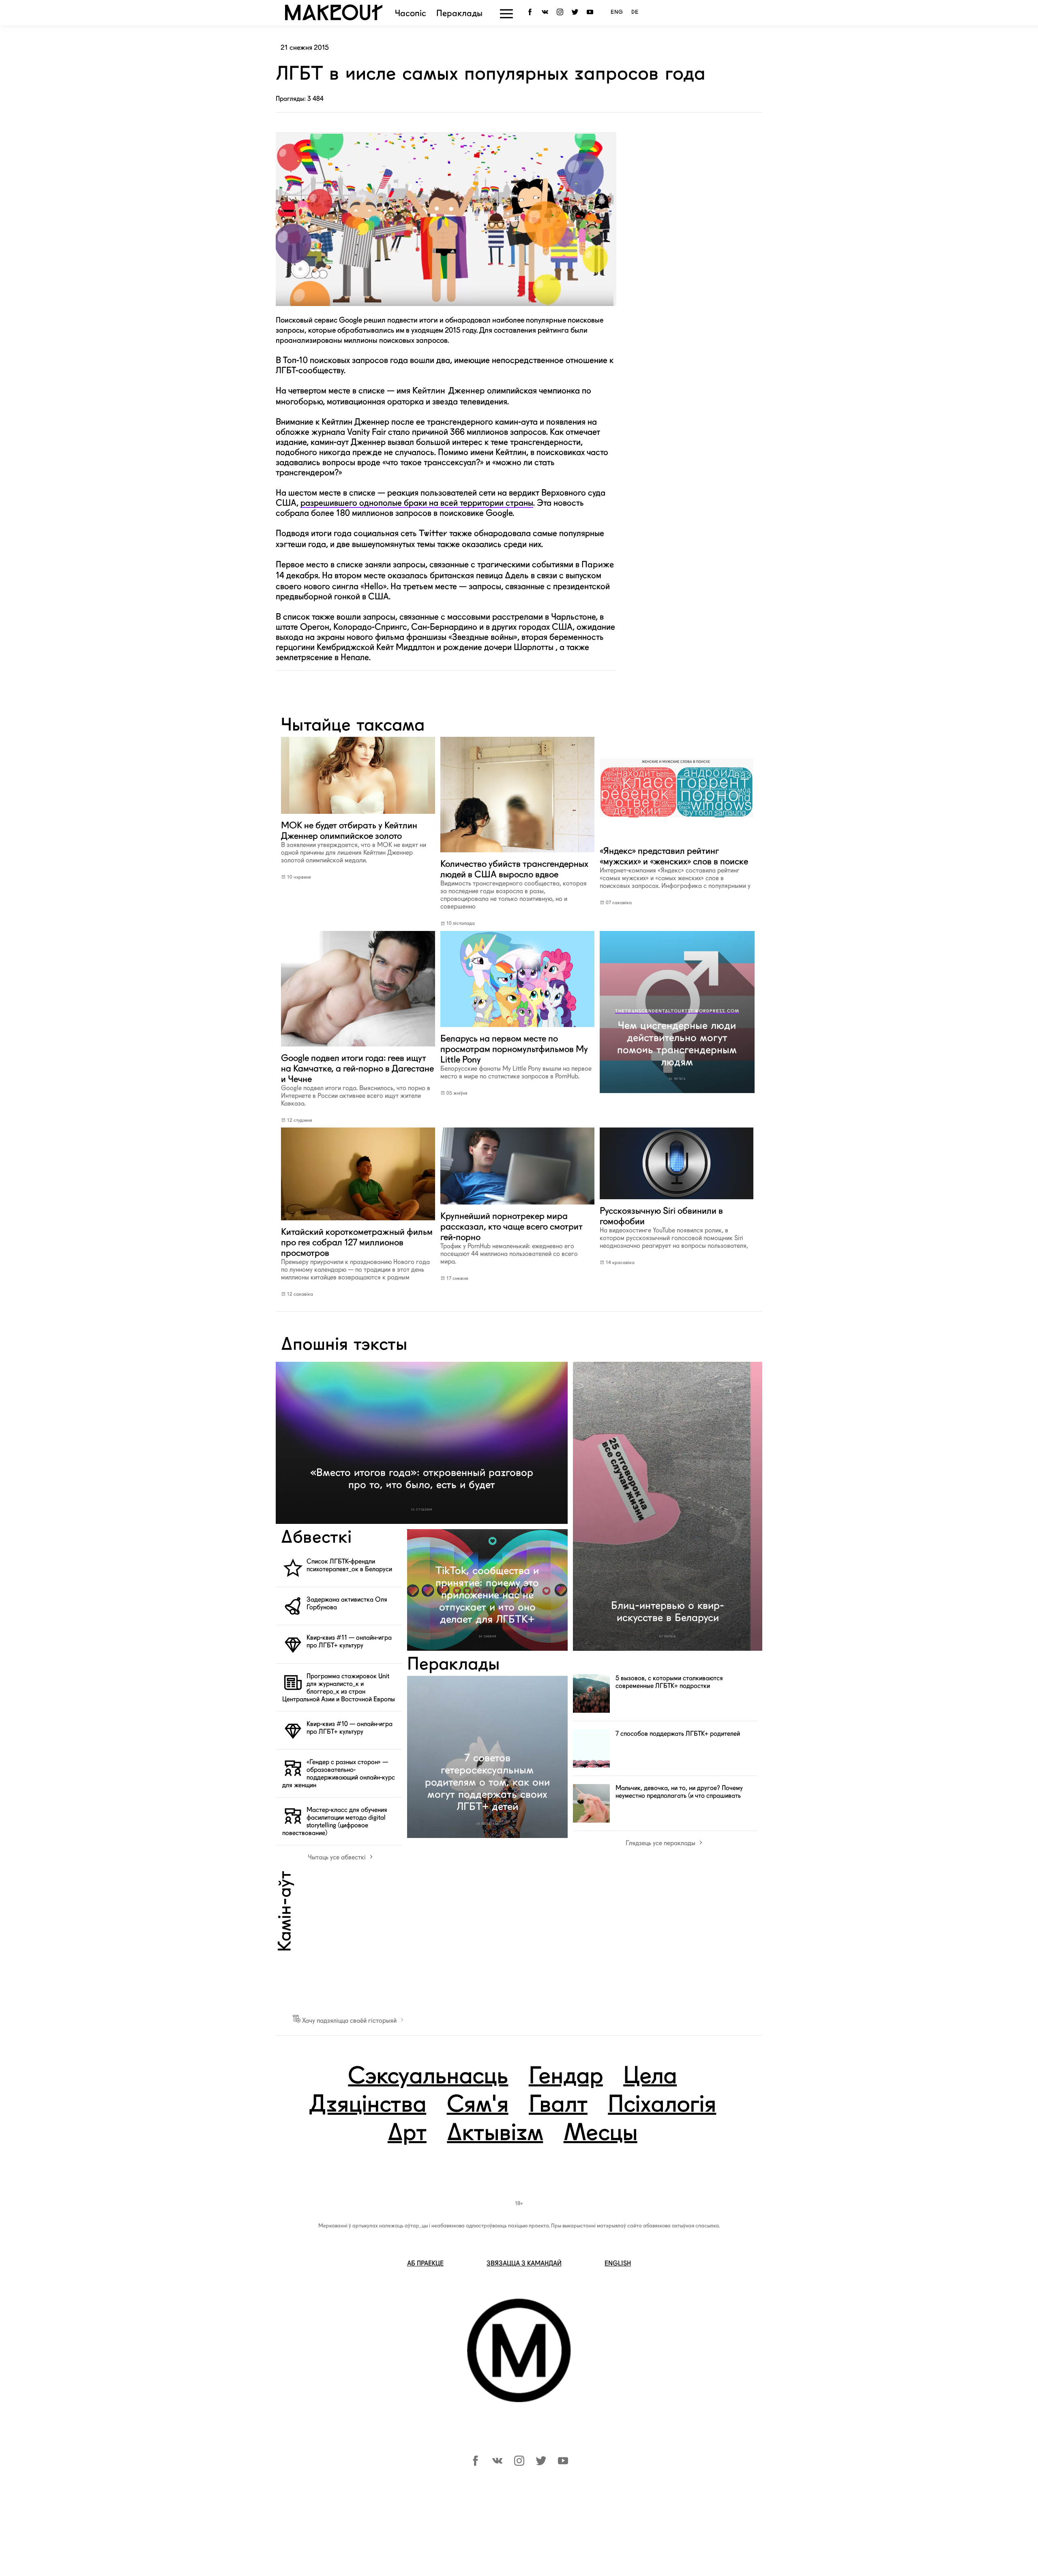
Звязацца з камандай (524, 2263)
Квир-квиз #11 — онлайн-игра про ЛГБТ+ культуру (349, 1641)
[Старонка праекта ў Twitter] (576, 12)
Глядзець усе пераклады (661, 1843)
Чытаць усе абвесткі (338, 1857)
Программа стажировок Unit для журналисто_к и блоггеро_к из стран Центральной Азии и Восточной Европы (339, 1688)
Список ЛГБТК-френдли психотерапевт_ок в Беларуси (349, 1565)
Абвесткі (316, 1538)
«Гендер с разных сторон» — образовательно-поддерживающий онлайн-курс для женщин (339, 1774)
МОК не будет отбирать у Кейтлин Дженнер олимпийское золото (354, 842)
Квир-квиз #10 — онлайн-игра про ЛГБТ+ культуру (350, 1728)
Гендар (566, 2077)
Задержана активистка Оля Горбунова (347, 1603)
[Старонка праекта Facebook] (531, 12)
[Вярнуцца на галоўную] (334, 18)
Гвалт (558, 2105)
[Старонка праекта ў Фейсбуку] (475, 2464)
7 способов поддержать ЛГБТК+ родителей (678, 1734)
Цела (650, 2077)
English (618, 2263)
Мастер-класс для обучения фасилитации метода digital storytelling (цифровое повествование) (335, 1821)
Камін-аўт (286, 1911)
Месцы (600, 2134)
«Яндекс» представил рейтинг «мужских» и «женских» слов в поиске (675, 868)
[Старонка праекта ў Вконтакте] (546, 12)
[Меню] (506, 14)
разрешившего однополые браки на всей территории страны (417, 503)
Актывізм (495, 2134)
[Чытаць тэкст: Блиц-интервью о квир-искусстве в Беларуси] (668, 1506)
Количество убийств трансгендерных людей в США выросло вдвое (514, 884)
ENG (617, 12)
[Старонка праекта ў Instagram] (561, 12)
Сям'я (478, 2105)
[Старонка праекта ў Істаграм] (519, 2464)
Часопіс (411, 14)
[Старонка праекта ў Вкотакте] (497, 2464)
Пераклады (459, 14)
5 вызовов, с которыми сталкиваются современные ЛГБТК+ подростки (669, 1682)
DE (635, 12)
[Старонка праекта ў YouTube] (591, 12)
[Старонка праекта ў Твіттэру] (541, 2464)
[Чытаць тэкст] (358, 815)
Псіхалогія (662, 2105)
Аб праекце (425, 2263)
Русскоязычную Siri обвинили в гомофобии (674, 1227)
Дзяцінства (367, 2105)
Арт (407, 2134)
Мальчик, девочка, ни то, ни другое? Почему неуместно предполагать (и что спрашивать (679, 1792)
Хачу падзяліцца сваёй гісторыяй (349, 2021)
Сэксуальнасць (428, 2077)
